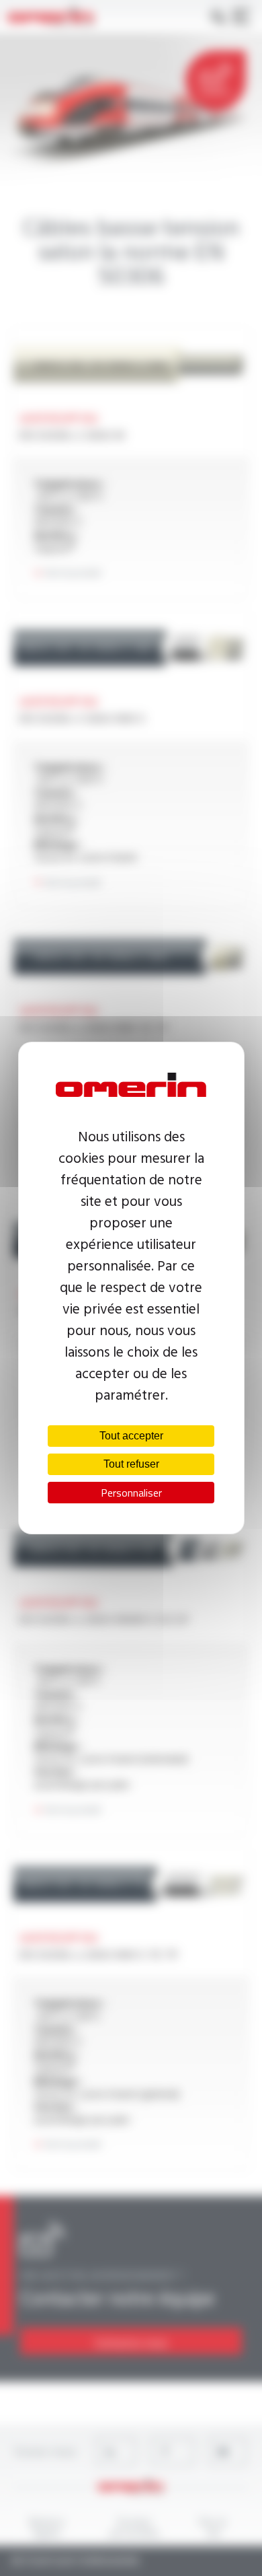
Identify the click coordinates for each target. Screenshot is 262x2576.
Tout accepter (131, 1436)
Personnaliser (131, 1493)
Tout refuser (131, 1464)
